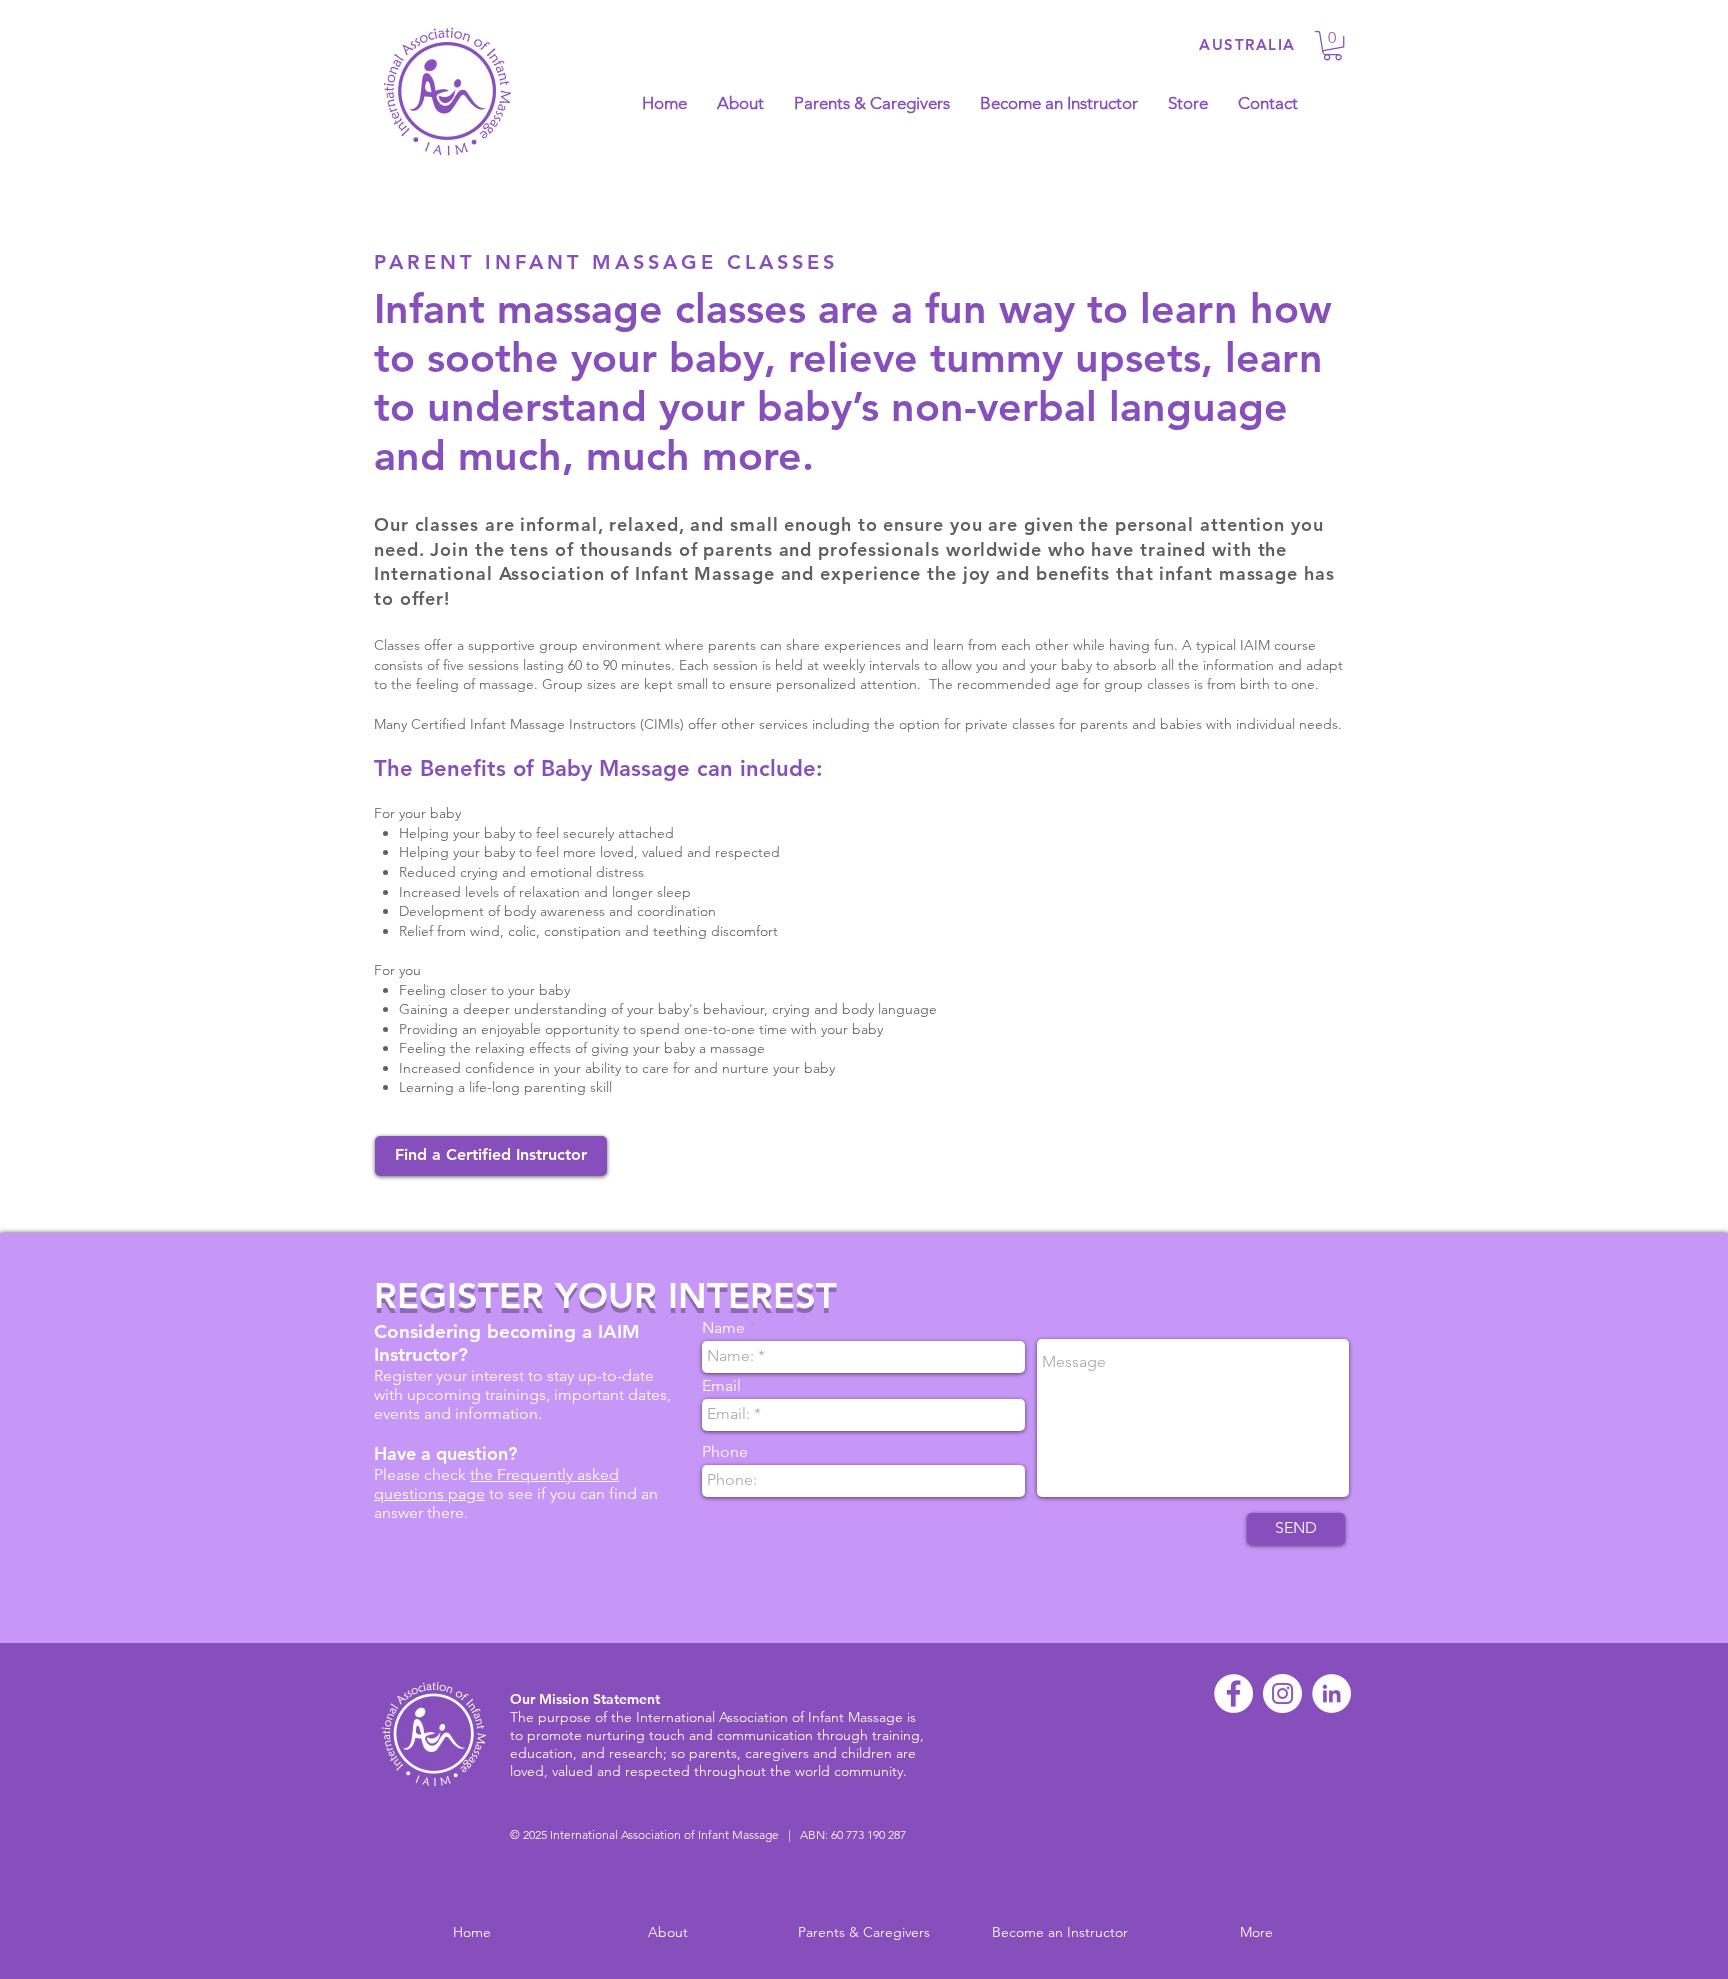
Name (723, 1328)
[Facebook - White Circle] (1233, 1693)
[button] (1332, 45)
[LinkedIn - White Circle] (1331, 1693)
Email (721, 1386)
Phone (725, 1452)
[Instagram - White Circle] (1282, 1693)
